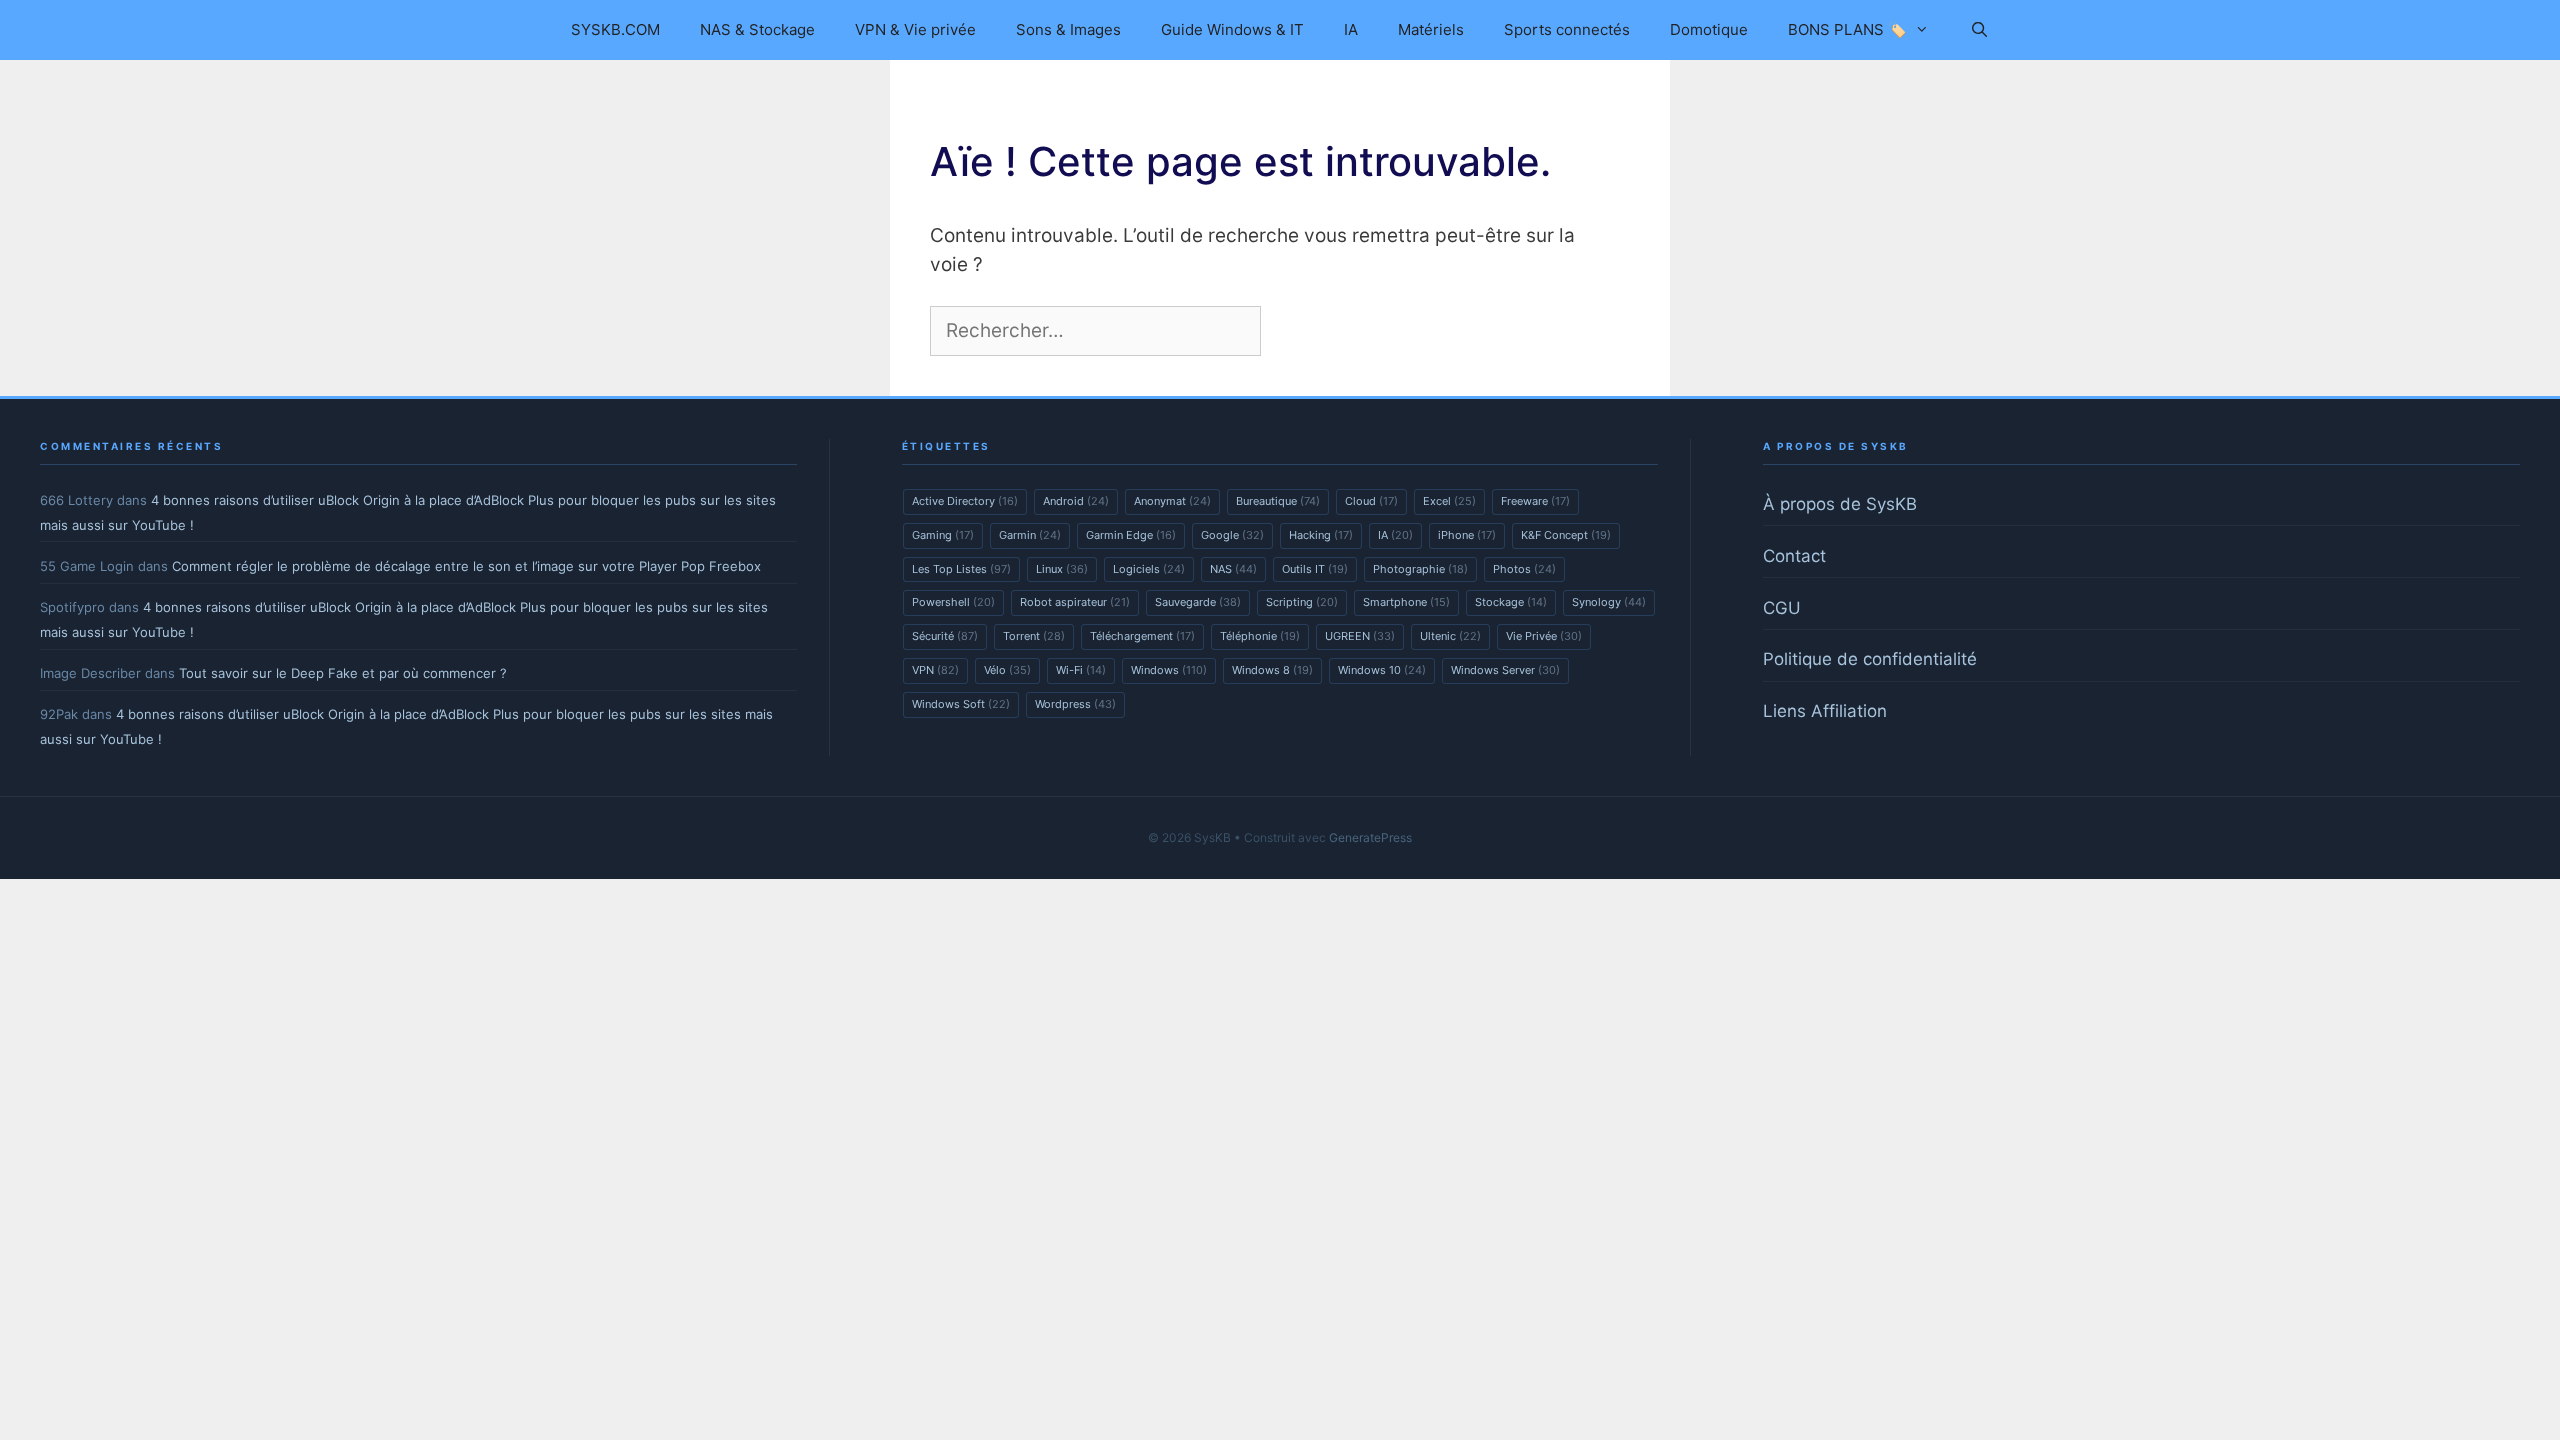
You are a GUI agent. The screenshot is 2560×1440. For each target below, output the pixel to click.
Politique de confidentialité (1870, 659)
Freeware (1535, 501)
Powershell (953, 602)
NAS (1233, 569)
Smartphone (1406, 602)
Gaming (943, 535)
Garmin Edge (1131, 535)
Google (1232, 535)
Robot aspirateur (1075, 602)
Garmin (1030, 535)
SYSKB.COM (615, 29)
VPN (935, 670)
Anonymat (1172, 501)
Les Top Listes (961, 569)
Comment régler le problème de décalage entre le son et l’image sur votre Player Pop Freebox (466, 566)
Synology (1609, 602)
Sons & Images (1068, 29)
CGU (1782, 608)
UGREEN (1360, 636)
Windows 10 (1382, 670)
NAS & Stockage (757, 29)
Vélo (1007, 670)
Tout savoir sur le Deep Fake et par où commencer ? (343, 673)
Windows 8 (1272, 670)
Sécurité (945, 636)
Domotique (1709, 29)
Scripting (1302, 602)
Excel (1449, 501)
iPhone (1467, 535)
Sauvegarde (1198, 602)
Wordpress (1075, 704)
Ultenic (1450, 636)
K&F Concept (1566, 535)
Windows (1169, 670)
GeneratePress (1370, 837)
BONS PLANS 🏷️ (1847, 29)
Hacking (1321, 535)
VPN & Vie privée (915, 29)
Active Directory (965, 501)
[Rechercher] (1299, 331)
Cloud (1371, 501)
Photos (1524, 569)
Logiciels (1149, 569)
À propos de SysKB (1840, 504)
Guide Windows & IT (1232, 29)
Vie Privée (1544, 636)
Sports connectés (1567, 29)
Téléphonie (1260, 636)
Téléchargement (1142, 636)
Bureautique (1278, 501)
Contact (1794, 556)
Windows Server (1505, 670)
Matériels (1431, 29)
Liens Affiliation (1825, 711)
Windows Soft (961, 704)
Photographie (1420, 569)
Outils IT (1315, 569)
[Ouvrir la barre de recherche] (1978, 30)
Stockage (1511, 602)
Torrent (1034, 636)
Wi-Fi (1081, 670)
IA (1351, 29)
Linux (1062, 569)
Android (1076, 501)
